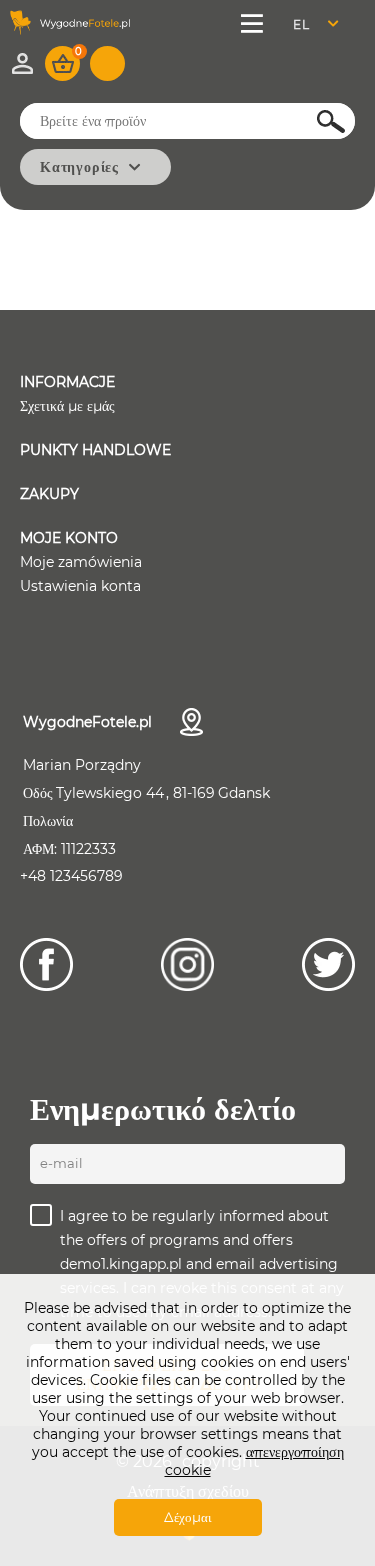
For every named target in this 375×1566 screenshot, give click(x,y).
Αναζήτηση (320, 121)
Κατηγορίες (79, 167)
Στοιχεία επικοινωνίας (191, 722)
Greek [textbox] (314, 24)
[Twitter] (328, 964)
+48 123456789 (71, 876)
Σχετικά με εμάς (67, 406)
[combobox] (321, 24)
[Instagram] (187, 964)
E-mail (61, 1163)
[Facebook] (46, 964)
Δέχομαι (188, 1517)
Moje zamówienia (81, 562)
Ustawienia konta (80, 586)
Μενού (254, 24)
